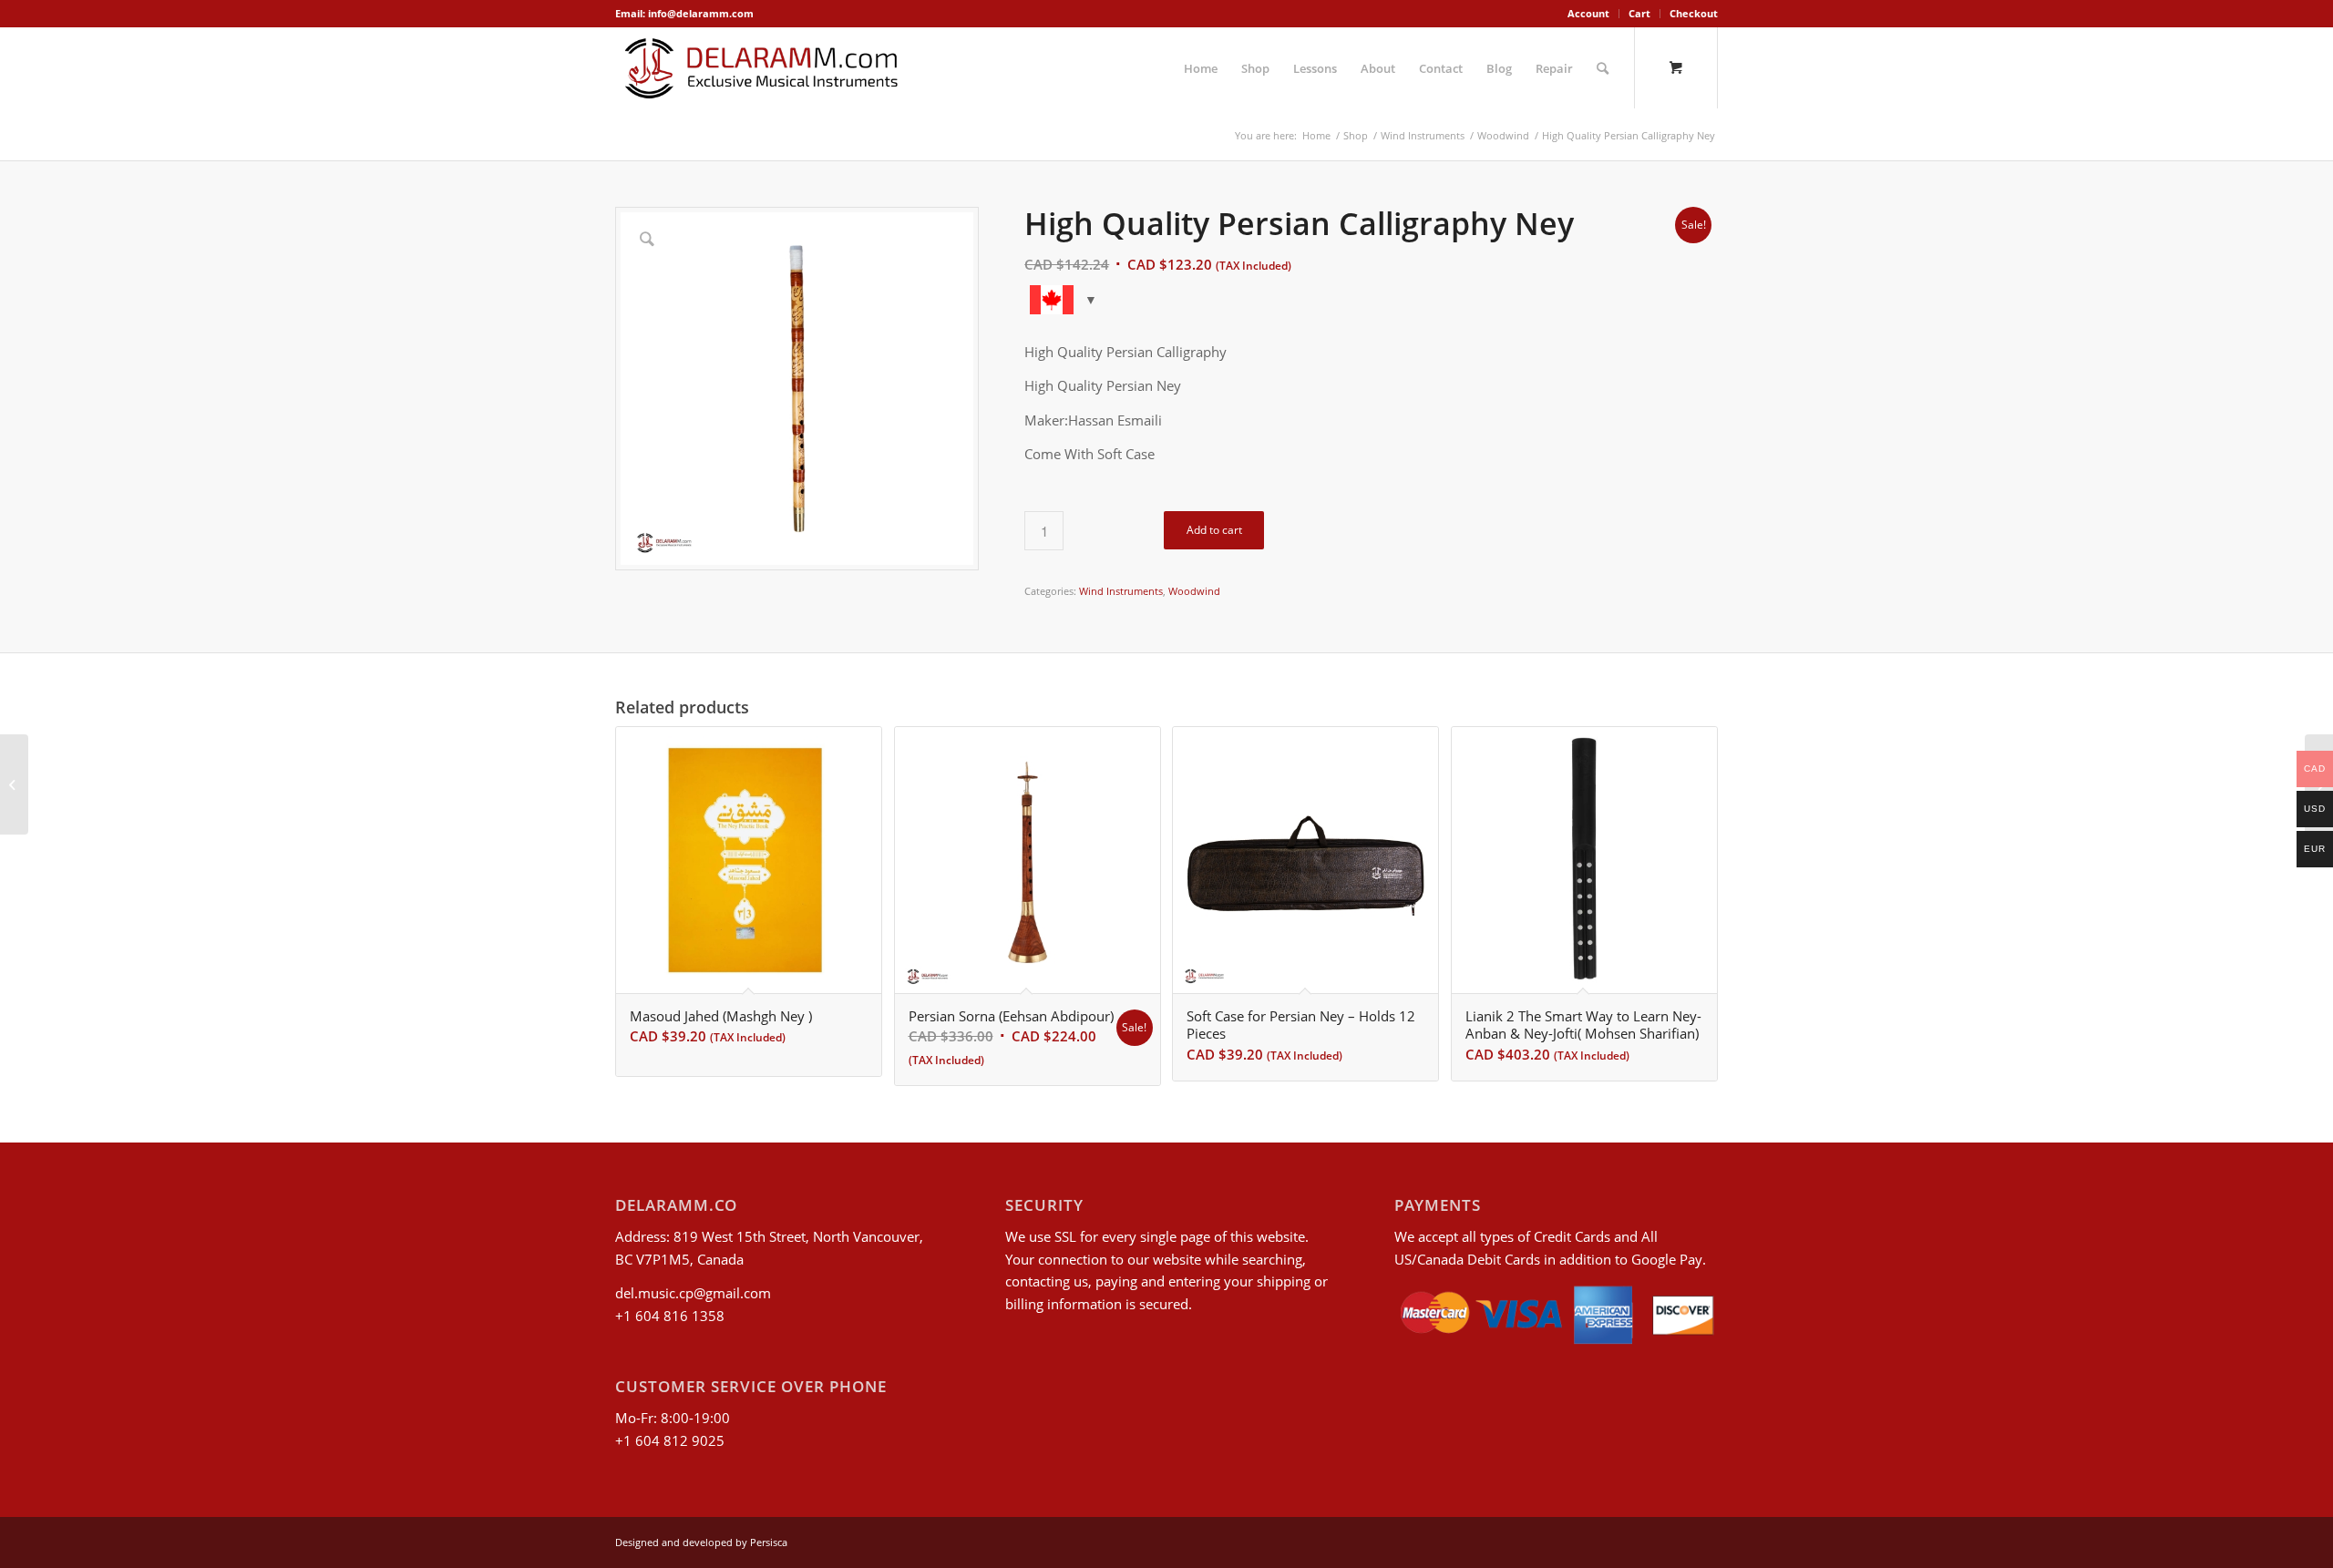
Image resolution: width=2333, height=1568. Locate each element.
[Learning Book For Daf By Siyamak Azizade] (14, 784)
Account (1588, 13)
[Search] (1603, 68)
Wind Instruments (1121, 591)
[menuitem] (1589, 14)
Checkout (1694, 13)
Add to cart (1214, 530)
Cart (1639, 13)
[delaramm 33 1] (761, 68)
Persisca (769, 1542)
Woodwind (1194, 591)
